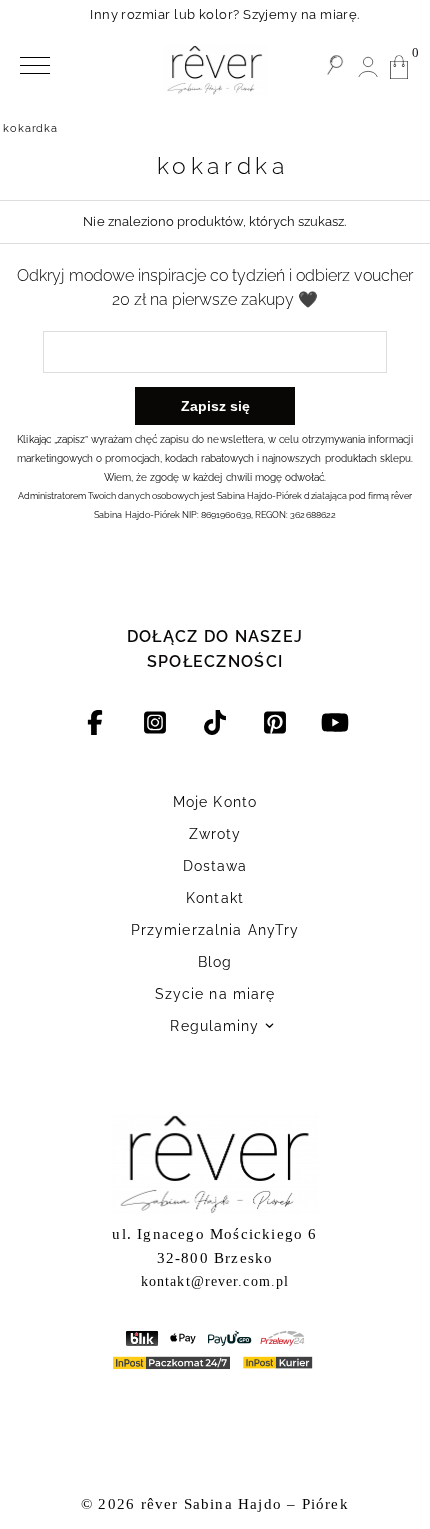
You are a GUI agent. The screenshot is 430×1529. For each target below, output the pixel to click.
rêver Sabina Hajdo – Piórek (245, 1504)
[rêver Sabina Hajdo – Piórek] (215, 70)
